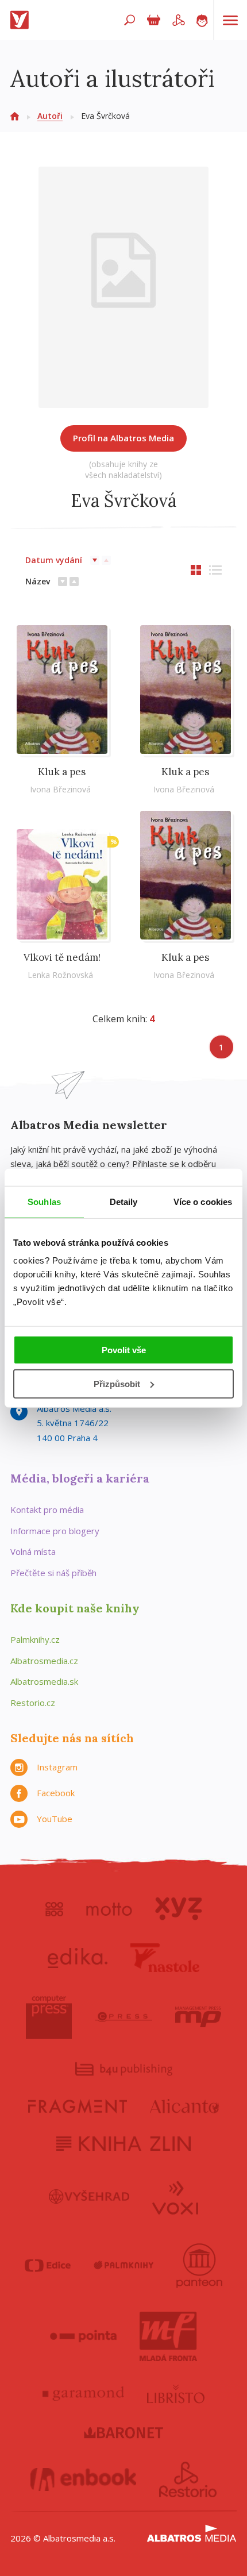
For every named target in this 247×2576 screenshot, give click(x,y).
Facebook (56, 1793)
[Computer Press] (49, 2017)
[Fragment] (78, 2106)
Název (38, 581)
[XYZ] (178, 1909)
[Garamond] (83, 2394)
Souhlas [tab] (44, 1201)
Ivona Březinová (60, 789)
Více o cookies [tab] (203, 1201)
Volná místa (33, 1551)
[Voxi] (175, 2197)
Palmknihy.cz (35, 1639)
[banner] (22, 20)
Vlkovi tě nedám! (62, 957)
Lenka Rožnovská (60, 975)
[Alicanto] (185, 2106)
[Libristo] (176, 2394)
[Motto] (109, 1909)
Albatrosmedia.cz (44, 1661)
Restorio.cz (33, 1703)
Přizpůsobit (117, 1384)
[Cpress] (123, 2017)
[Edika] (78, 1958)
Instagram (57, 1767)
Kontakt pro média (47, 1510)
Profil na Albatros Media (123, 438)
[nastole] (165, 1958)
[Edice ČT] (48, 2266)
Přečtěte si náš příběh (53, 1573)
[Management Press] (198, 2017)
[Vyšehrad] (89, 2197)
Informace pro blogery (55, 1531)
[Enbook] (84, 2479)
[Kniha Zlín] (123, 2144)
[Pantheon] (199, 2266)
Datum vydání (54, 560)
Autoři (50, 116)
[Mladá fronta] (168, 2336)
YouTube (55, 1819)
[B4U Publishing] (124, 2069)
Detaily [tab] (124, 1201)
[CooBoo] (54, 1909)
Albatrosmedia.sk (44, 1681)
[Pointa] (84, 2336)
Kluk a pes (62, 772)
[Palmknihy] (123, 2266)
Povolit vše (124, 1350)
